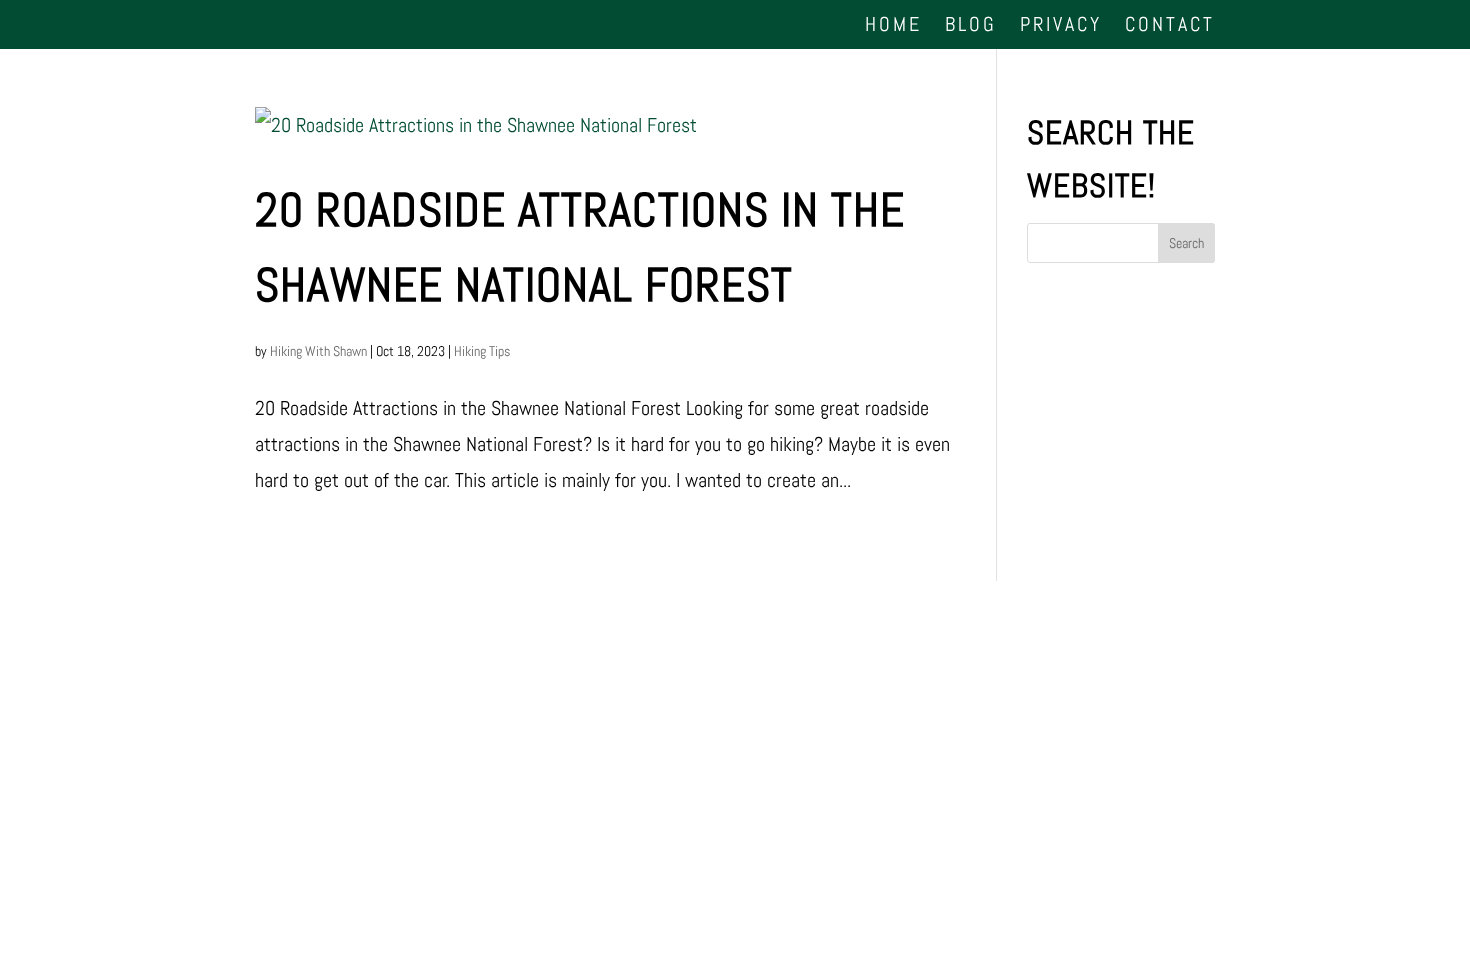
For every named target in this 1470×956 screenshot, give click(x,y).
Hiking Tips (482, 351)
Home (893, 25)
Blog (971, 25)
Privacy (1061, 25)
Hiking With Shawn (318, 351)
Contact (1170, 25)
